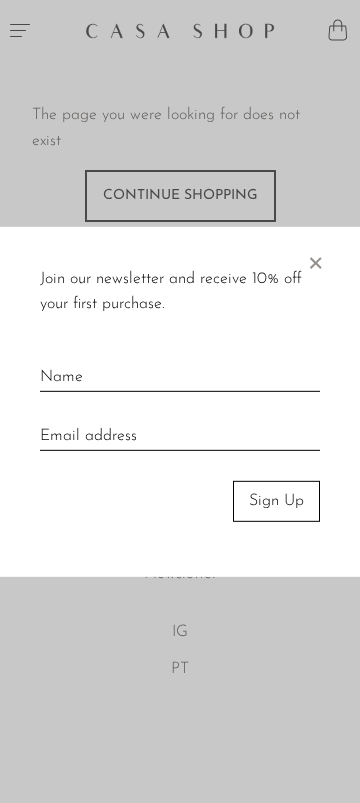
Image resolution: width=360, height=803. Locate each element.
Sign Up (276, 501)
